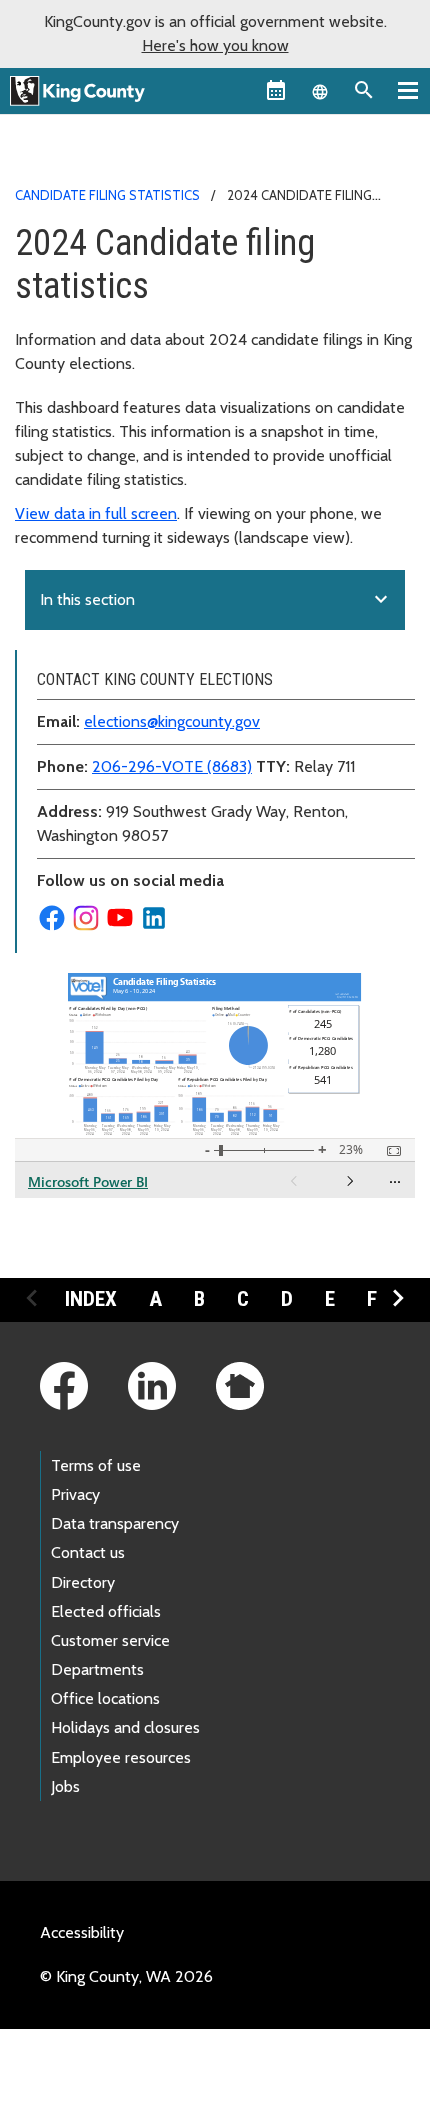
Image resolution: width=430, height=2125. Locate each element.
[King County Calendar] (276, 90)
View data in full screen (96, 513)
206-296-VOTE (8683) (172, 766)
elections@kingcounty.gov (172, 721)
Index (91, 1299)
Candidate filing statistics (107, 195)
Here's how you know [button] (215, 45)
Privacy (75, 1494)
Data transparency (115, 1523)
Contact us (88, 1552)
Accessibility (82, 1932)
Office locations (105, 1698)
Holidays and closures (125, 1727)
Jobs (65, 1786)
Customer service (110, 1640)
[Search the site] (364, 90)
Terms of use (96, 1465)
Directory (83, 1582)
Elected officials (106, 1611)
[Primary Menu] (408, 90)
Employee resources (121, 1757)
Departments (97, 1669)
